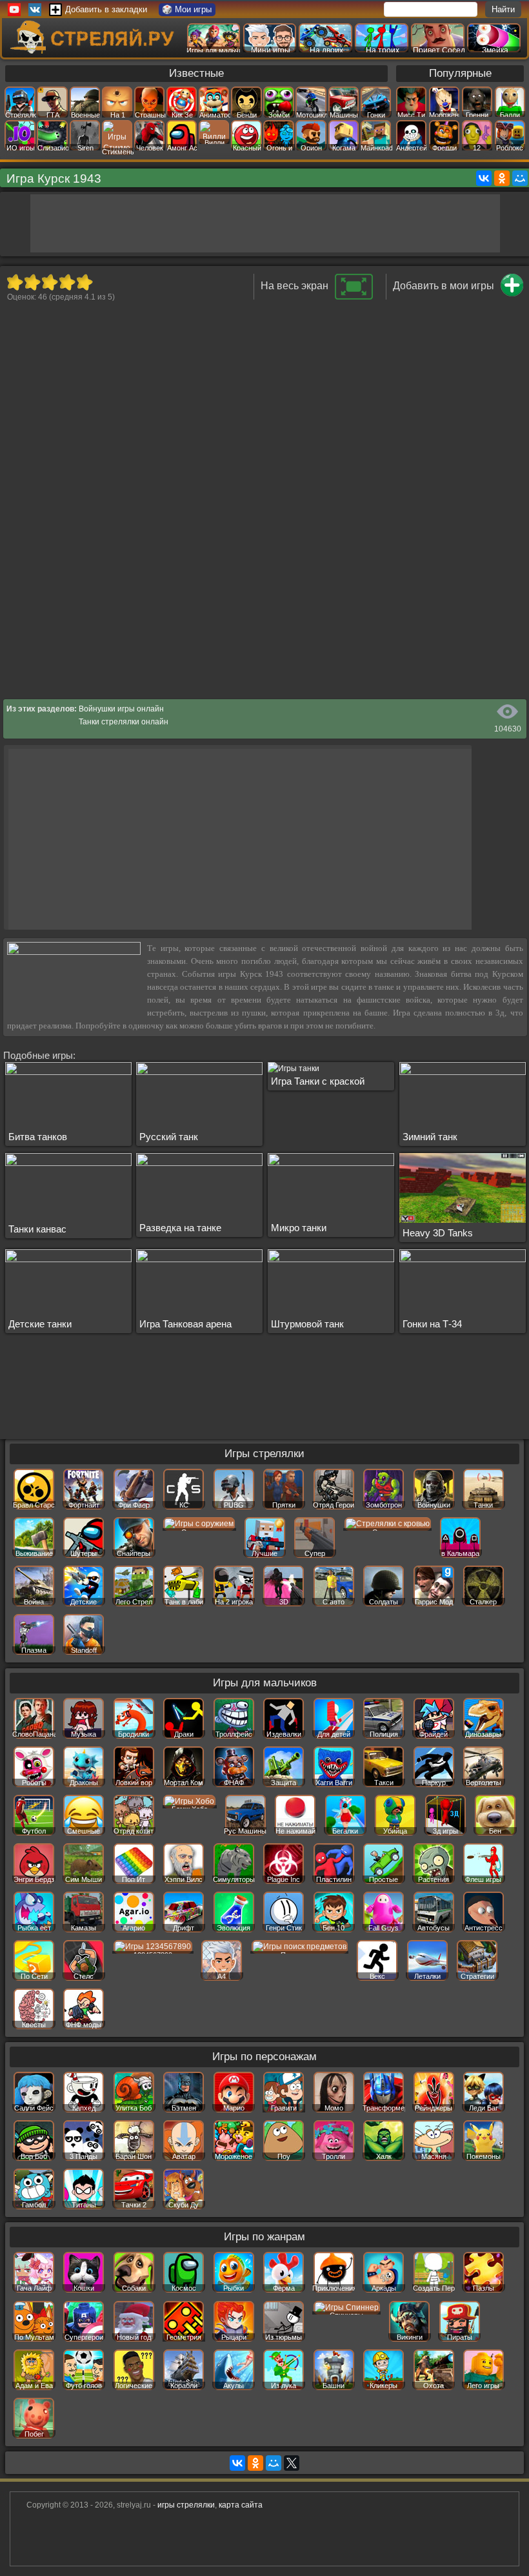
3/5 (49, 282)
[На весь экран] (354, 297)
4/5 (67, 282)
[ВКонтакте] (484, 178)
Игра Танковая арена (185, 1324)
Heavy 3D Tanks (438, 1233)
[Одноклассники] (502, 178)
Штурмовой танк (307, 1324)
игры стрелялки (186, 2505)
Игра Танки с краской (318, 1081)
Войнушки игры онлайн (121, 709)
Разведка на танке (180, 1228)
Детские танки (40, 1324)
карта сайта (241, 2505)
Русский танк (169, 1137)
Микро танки (299, 1228)
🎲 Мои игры (187, 9)
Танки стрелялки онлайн (124, 722)
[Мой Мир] (520, 178)
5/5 (84, 282)
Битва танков (38, 1137)
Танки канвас (37, 1229)
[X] (292, 2463)
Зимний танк (430, 1137)
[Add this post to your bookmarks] (512, 294)
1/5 (15, 282)
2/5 (32, 282)
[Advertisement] (265, 223)
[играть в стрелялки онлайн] (94, 51)
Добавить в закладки (106, 9)
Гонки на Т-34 (432, 1324)
